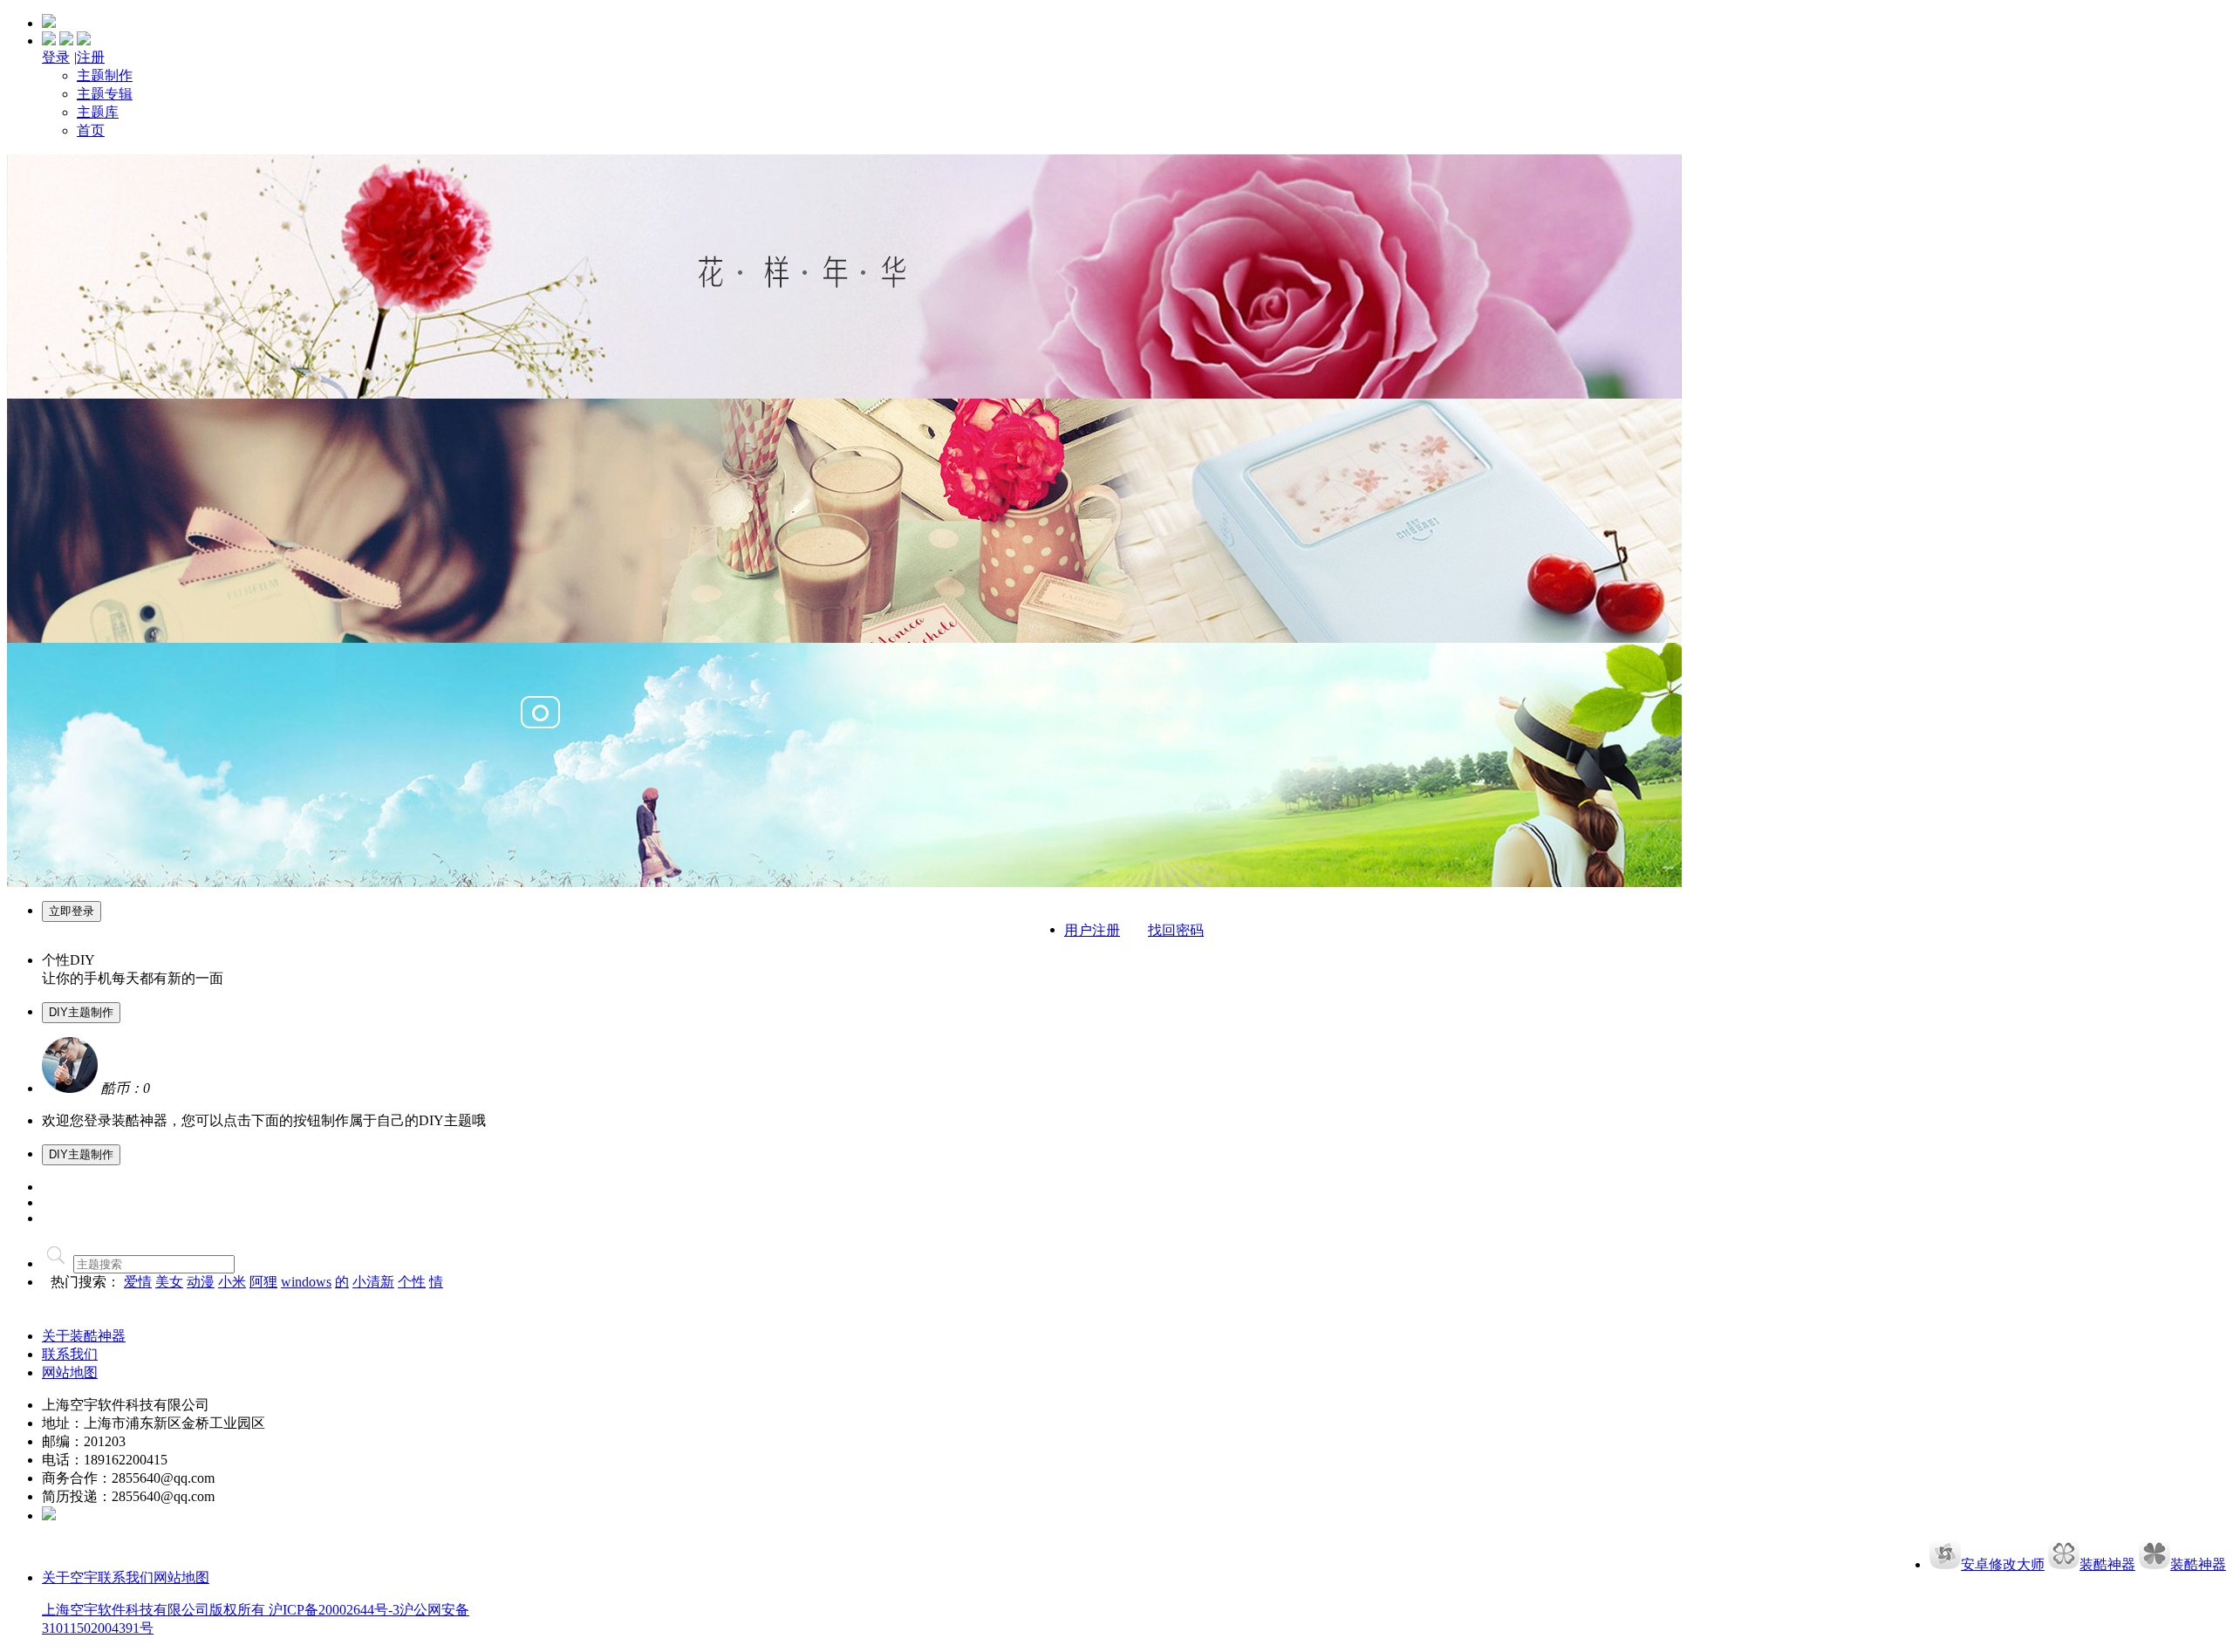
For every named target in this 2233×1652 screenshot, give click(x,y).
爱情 (138, 1282)
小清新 (373, 1282)
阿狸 (263, 1282)
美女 (169, 1282)
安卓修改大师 (2003, 1564)
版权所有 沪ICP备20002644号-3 (304, 1610)
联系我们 (126, 1577)
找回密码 (1176, 930)
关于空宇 (70, 1577)
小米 (232, 1282)
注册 (91, 57)
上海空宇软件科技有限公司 (126, 1610)
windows (306, 1282)
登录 (56, 57)
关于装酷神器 (84, 1336)
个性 (412, 1282)
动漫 (201, 1282)
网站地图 (70, 1372)
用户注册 (1092, 930)
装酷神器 (2107, 1564)
